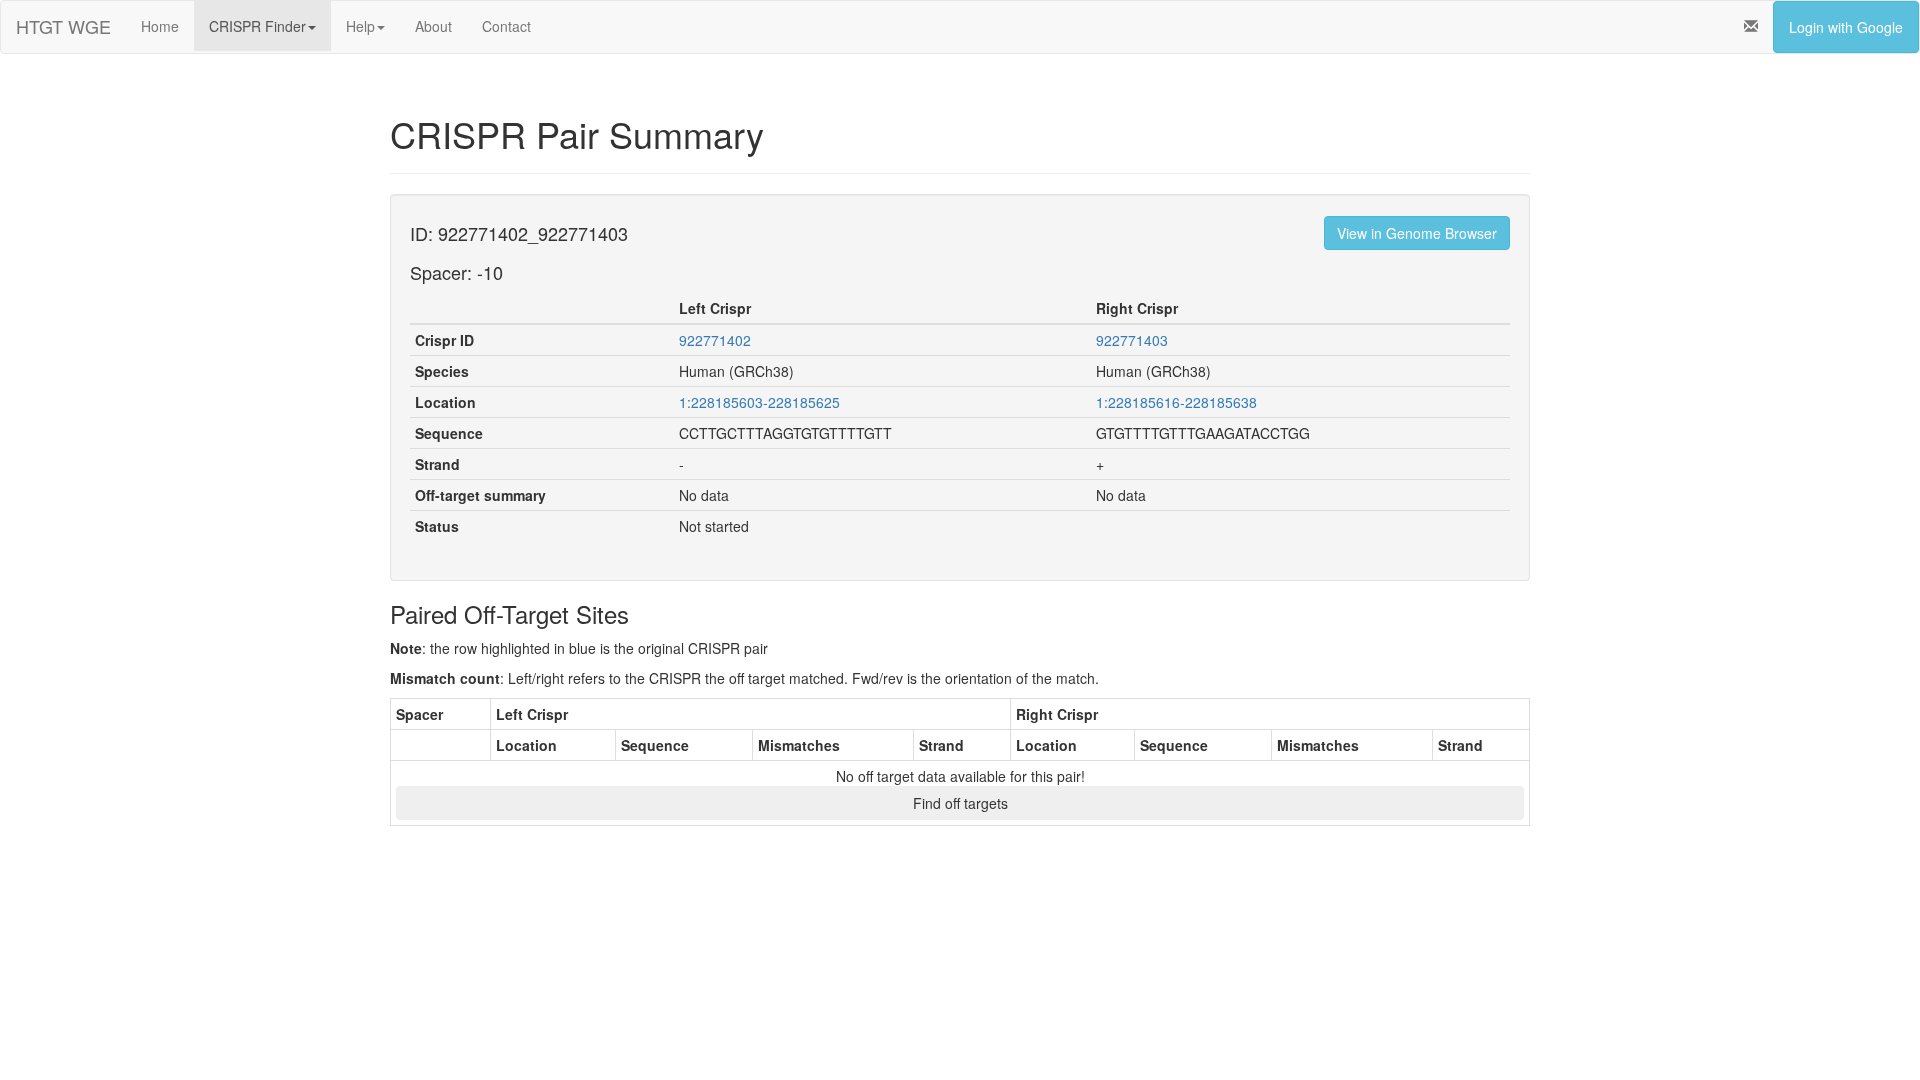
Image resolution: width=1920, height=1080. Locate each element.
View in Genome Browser (1417, 233)
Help (360, 26)
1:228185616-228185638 (1176, 402)
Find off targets (960, 803)
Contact (506, 26)
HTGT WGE (63, 26)
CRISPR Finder (257, 26)
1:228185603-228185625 (759, 402)
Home (160, 26)
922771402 (715, 340)
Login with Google (1846, 27)
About (433, 26)
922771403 (1132, 340)
